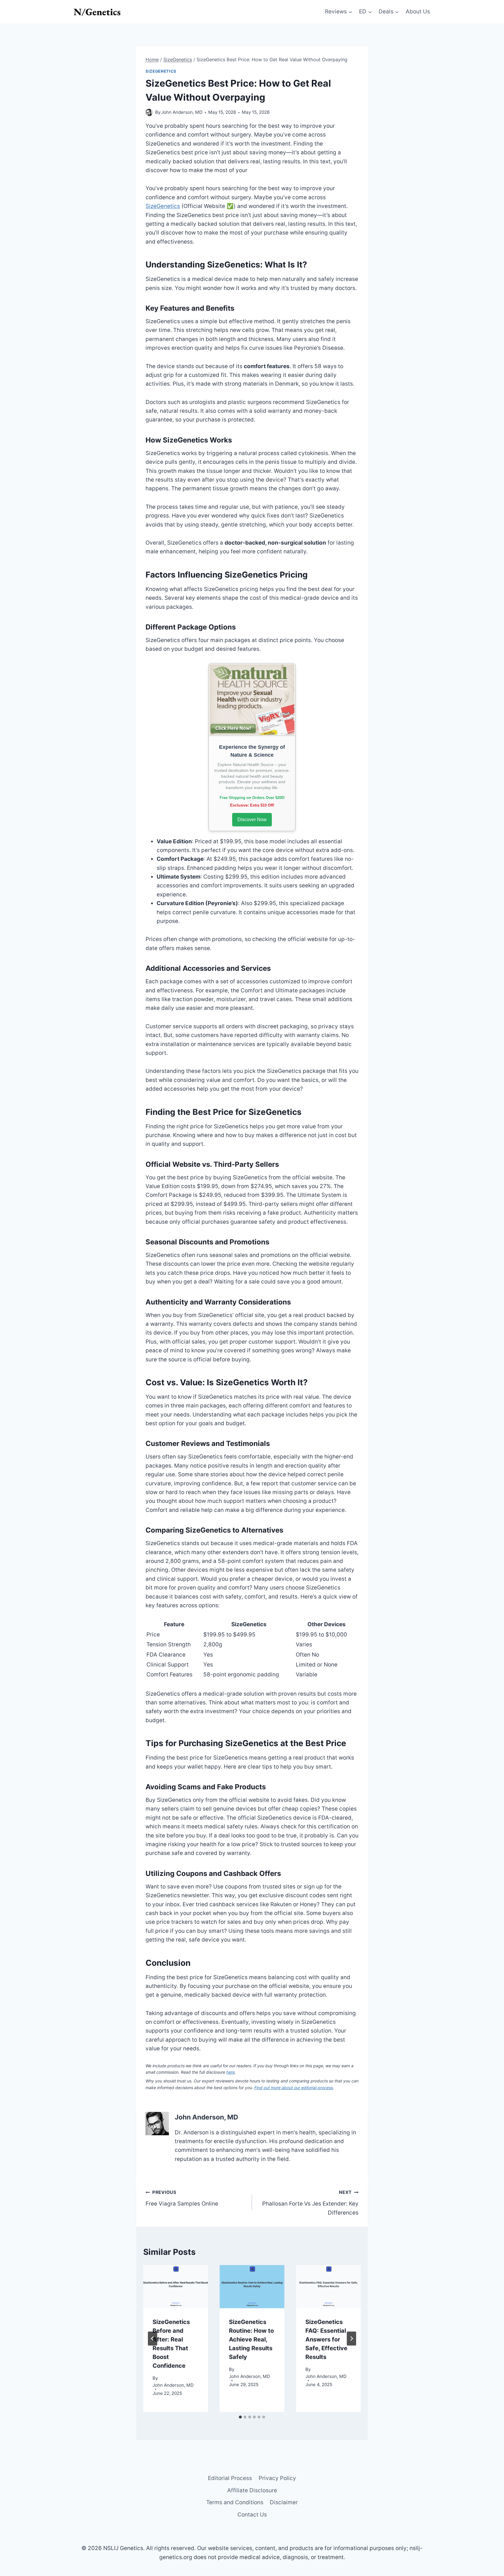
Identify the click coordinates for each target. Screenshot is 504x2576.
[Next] (351, 2339)
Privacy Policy (277, 2478)
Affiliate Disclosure (252, 2490)
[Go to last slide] (153, 2339)
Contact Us (252, 2515)
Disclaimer (284, 2502)
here (231, 2072)
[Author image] (149, 112)
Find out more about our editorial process (294, 2088)
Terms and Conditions (235, 2502)
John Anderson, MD (182, 112)
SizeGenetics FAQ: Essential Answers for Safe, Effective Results (326, 2339)
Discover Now (252, 820)
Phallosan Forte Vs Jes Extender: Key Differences (310, 2203)
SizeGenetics (161, 71)
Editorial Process (230, 2478)
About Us (418, 12)
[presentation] (176, 2287)
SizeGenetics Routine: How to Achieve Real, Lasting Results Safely (251, 2339)
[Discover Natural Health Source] (252, 700)
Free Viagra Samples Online (182, 2198)
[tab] (240, 2417)
